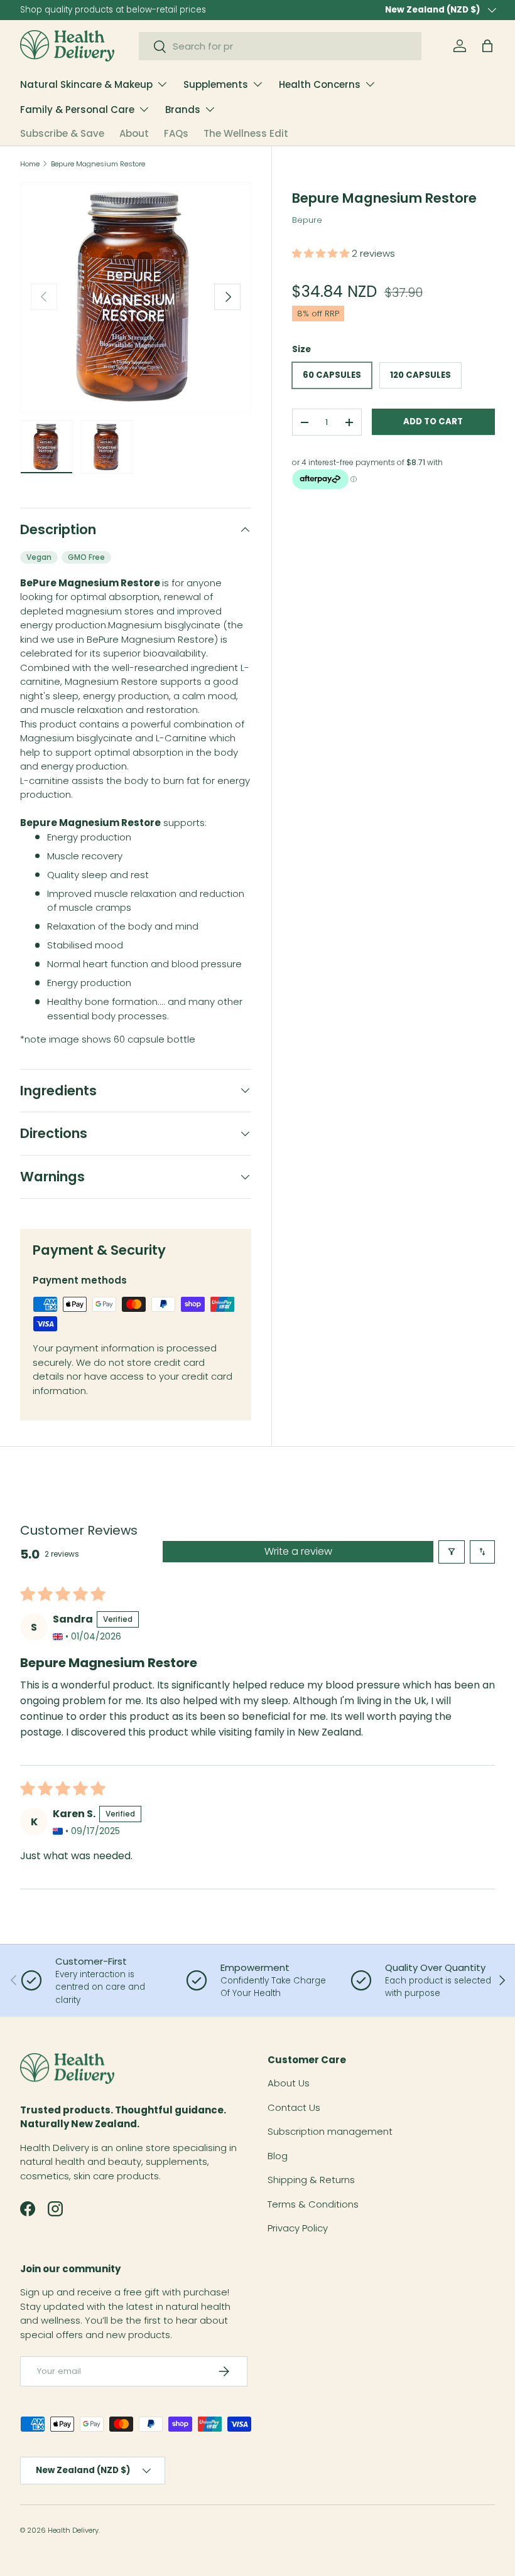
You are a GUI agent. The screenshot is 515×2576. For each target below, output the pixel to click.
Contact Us (294, 2107)
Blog (278, 2156)
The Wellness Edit (246, 133)
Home (30, 164)
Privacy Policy (298, 2228)
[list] (136, 298)
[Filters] (452, 1552)
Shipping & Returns (311, 2180)
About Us (289, 2083)
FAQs (176, 133)
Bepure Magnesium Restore (98, 164)
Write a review (298, 1551)
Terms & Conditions (313, 2204)
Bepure (307, 220)
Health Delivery (73, 2530)
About (134, 133)
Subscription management (330, 2131)
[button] (487, 46)
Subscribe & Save (62, 133)
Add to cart (433, 421)
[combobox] (280, 46)
